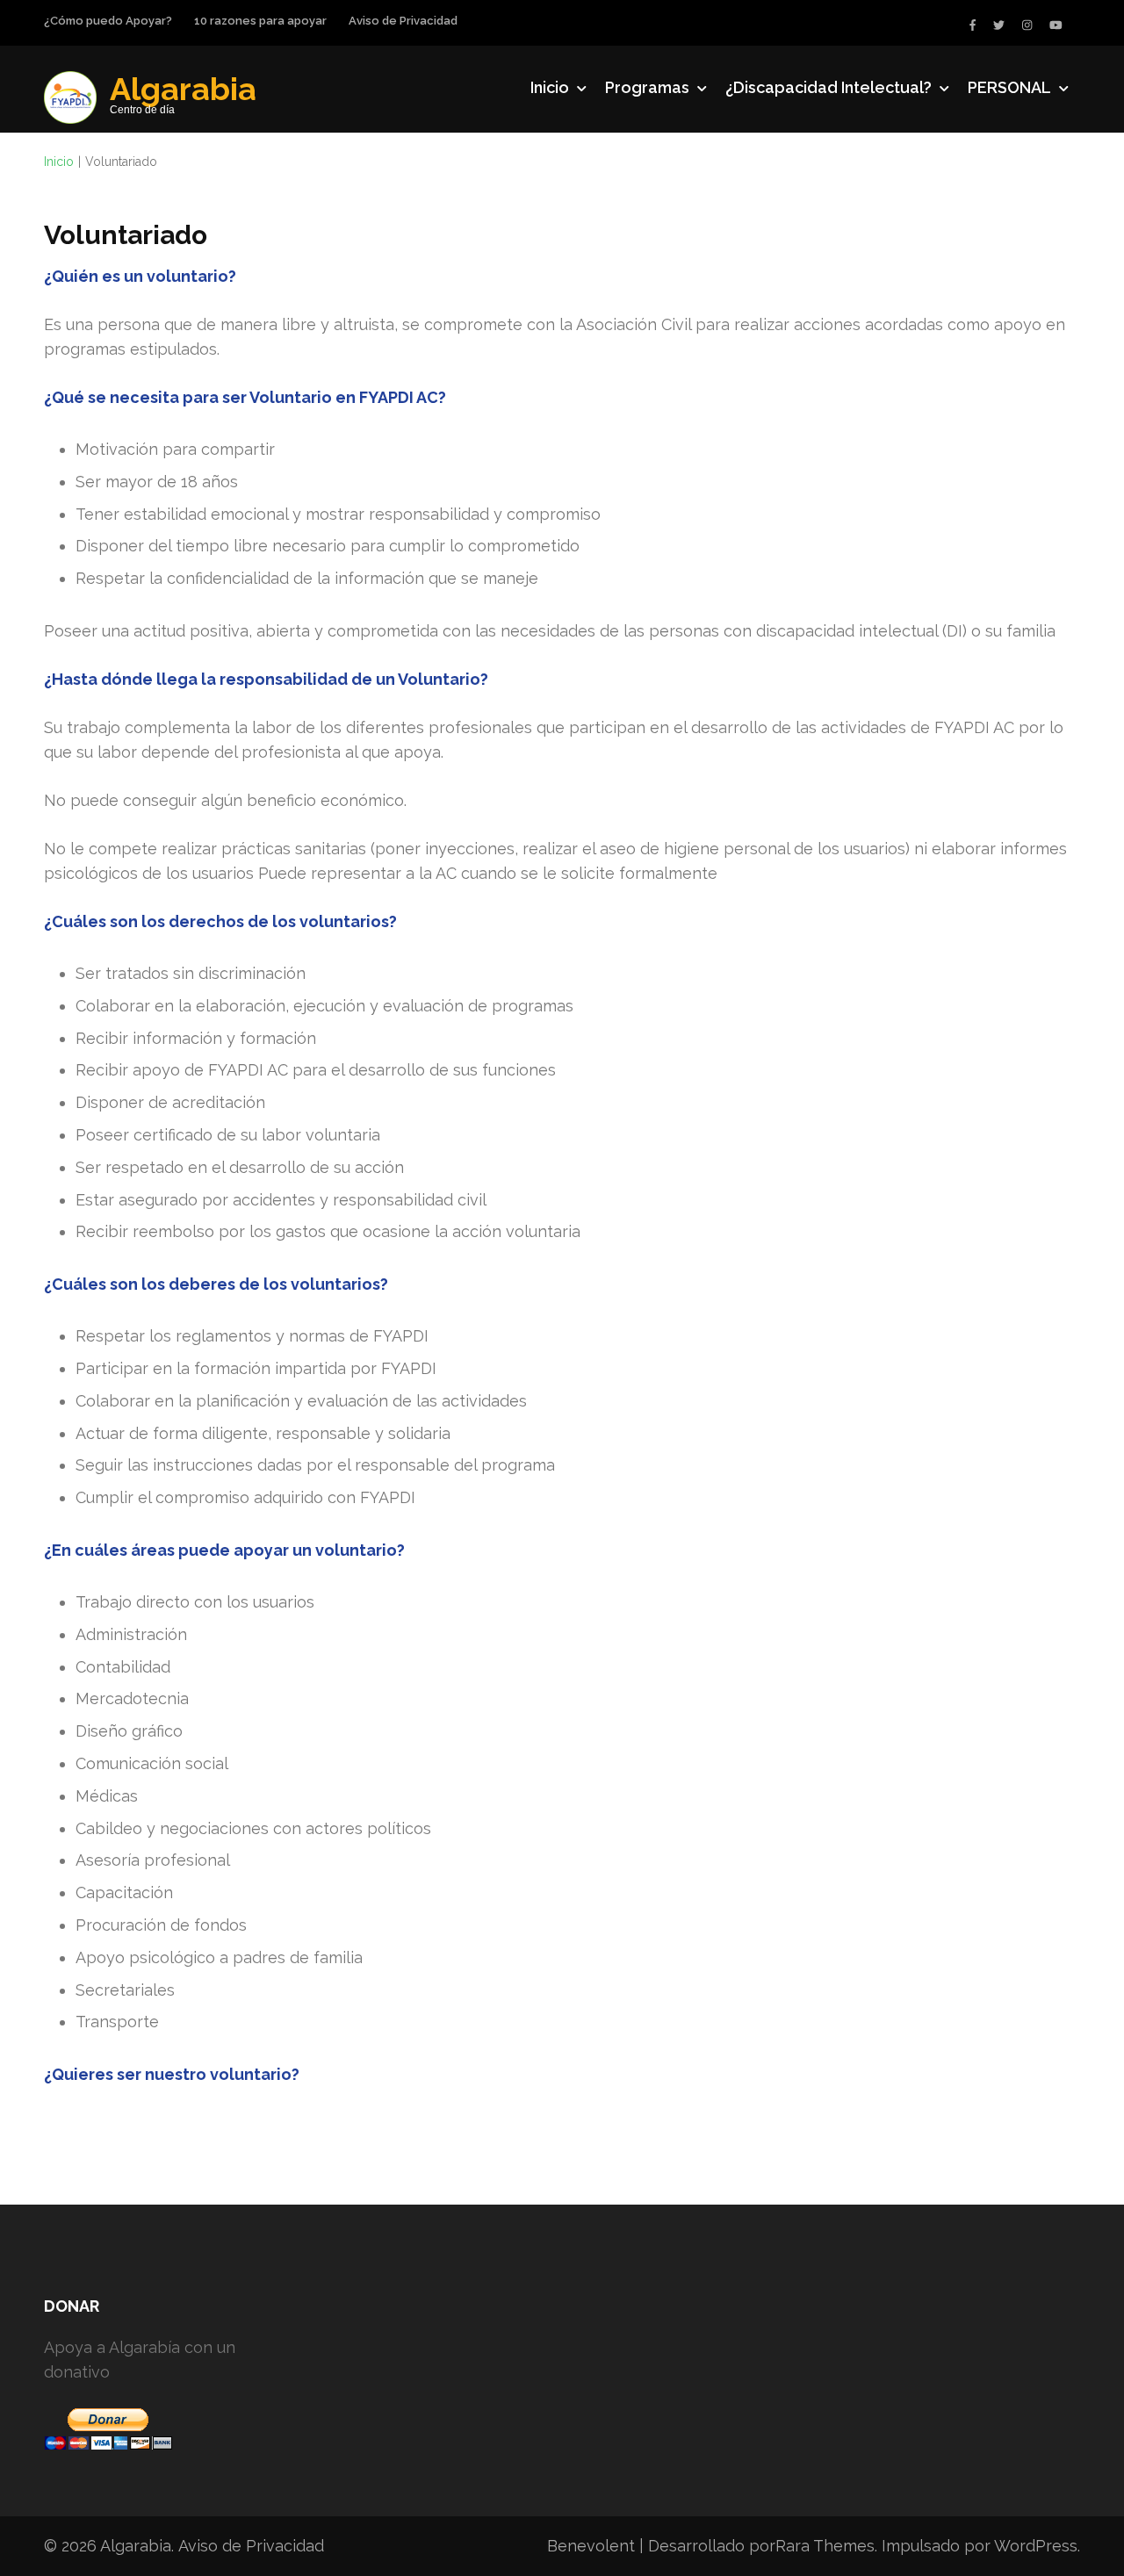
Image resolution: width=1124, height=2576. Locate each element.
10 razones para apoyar (260, 21)
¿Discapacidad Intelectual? (829, 87)
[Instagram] (1027, 25)
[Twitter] (999, 25)
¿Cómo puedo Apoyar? (108, 21)
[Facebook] (973, 25)
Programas (647, 87)
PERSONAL (1009, 87)
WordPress (1036, 2546)
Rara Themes (825, 2546)
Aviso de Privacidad (403, 21)
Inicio (550, 87)
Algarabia (183, 89)
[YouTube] (1056, 25)
